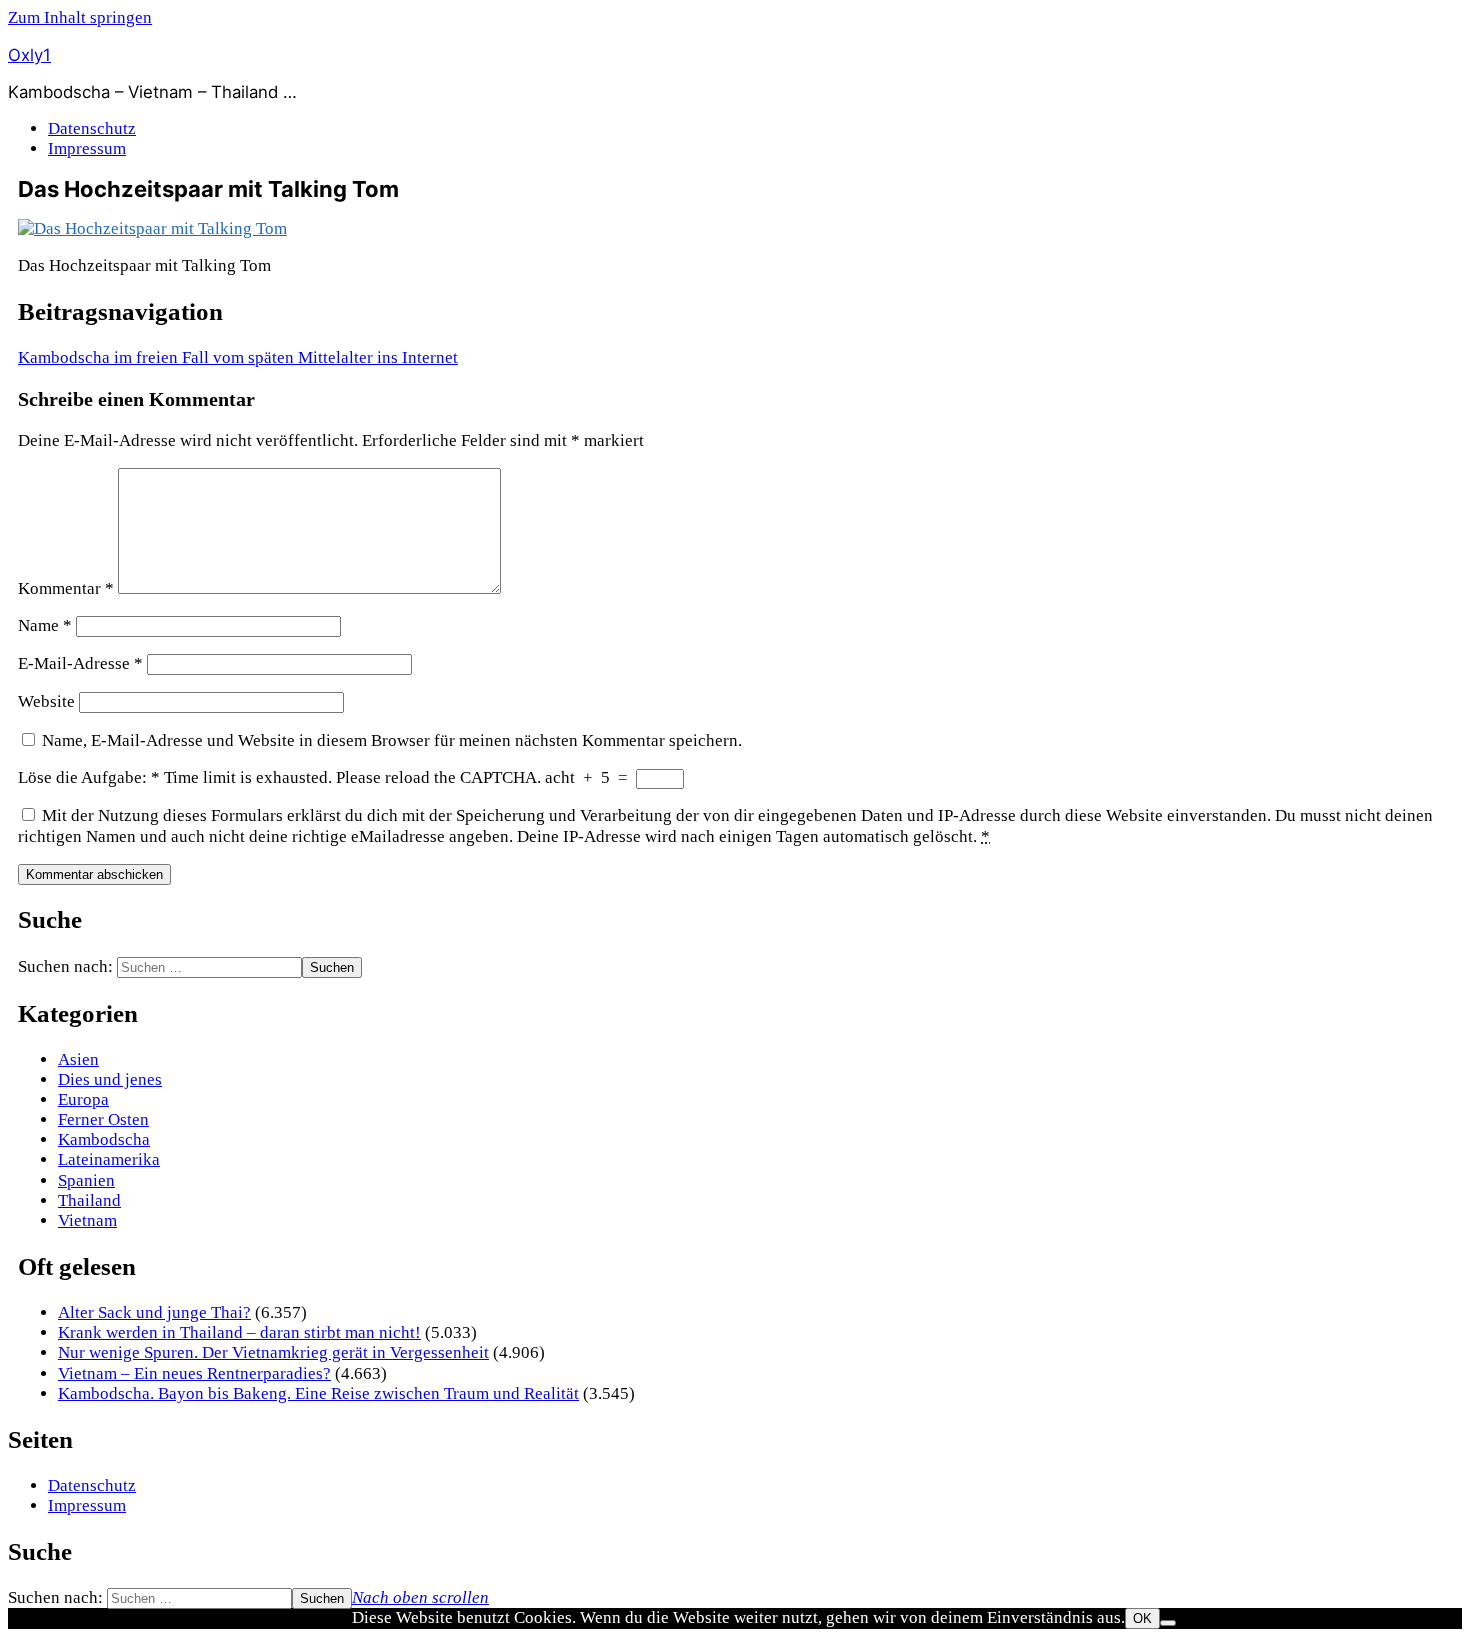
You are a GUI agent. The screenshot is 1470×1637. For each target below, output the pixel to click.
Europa (83, 1099)
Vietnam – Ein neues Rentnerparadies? (194, 1373)
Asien (78, 1059)
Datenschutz (92, 128)
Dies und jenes (110, 1079)
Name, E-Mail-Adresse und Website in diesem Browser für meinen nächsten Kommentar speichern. (392, 740)
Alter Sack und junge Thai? (154, 1312)
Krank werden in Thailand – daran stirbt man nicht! (239, 1332)
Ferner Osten (103, 1119)
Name (45, 625)
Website (46, 701)
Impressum (87, 148)
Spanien (86, 1180)
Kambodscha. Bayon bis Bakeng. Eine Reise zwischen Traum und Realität (318, 1393)
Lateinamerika (109, 1159)
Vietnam (87, 1220)
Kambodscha (104, 1139)
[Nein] (1168, 1623)
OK (1142, 1618)
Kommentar (66, 588)
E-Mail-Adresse (80, 663)
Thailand (89, 1200)
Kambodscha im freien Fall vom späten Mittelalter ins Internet (238, 357)
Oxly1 (29, 55)
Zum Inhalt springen (80, 17)
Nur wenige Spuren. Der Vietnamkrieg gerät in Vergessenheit (273, 1352)
